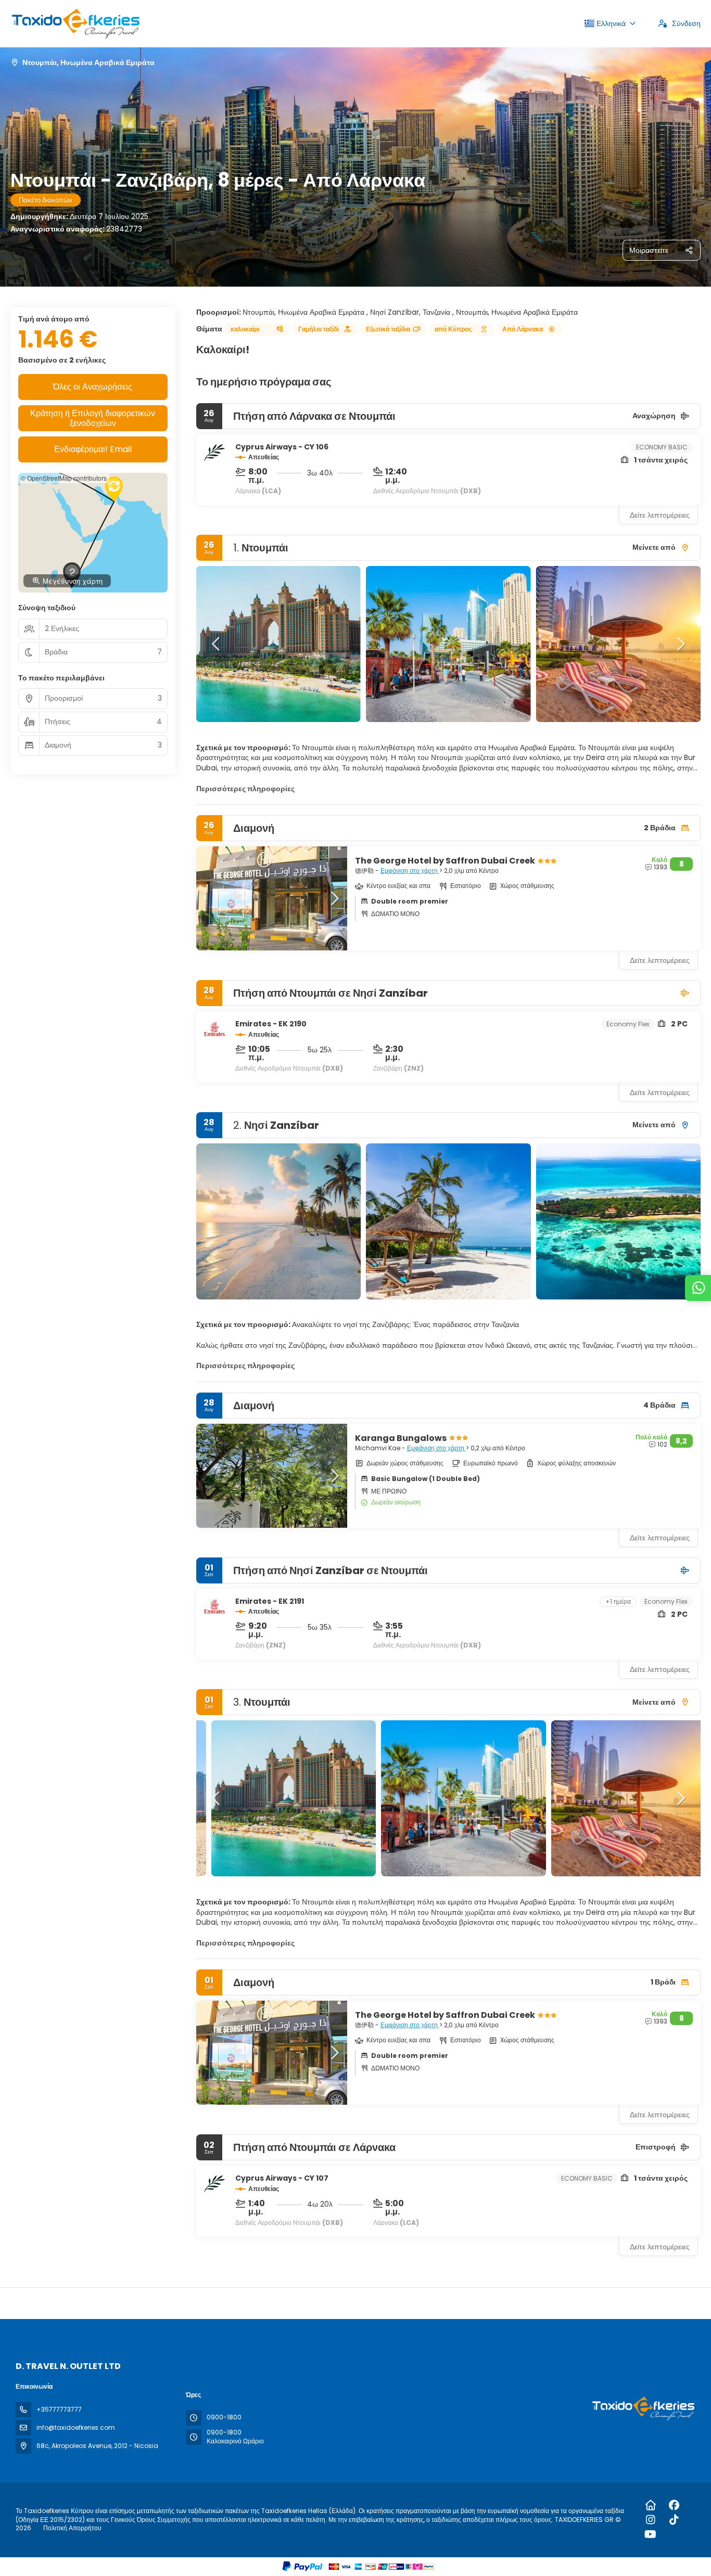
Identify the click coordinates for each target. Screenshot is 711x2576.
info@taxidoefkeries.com (76, 2427)
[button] (217, 644)
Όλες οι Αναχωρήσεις (93, 387)
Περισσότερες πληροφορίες (245, 789)
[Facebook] (674, 2505)
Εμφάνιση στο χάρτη (410, 871)
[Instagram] (650, 2520)
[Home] (650, 2505)
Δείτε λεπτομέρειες (660, 515)
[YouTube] (650, 2534)
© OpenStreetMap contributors (64, 478)
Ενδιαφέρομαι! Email (93, 449)
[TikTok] (674, 2520)
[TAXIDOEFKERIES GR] (642, 2408)
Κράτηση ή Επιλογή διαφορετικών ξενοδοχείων (93, 418)
